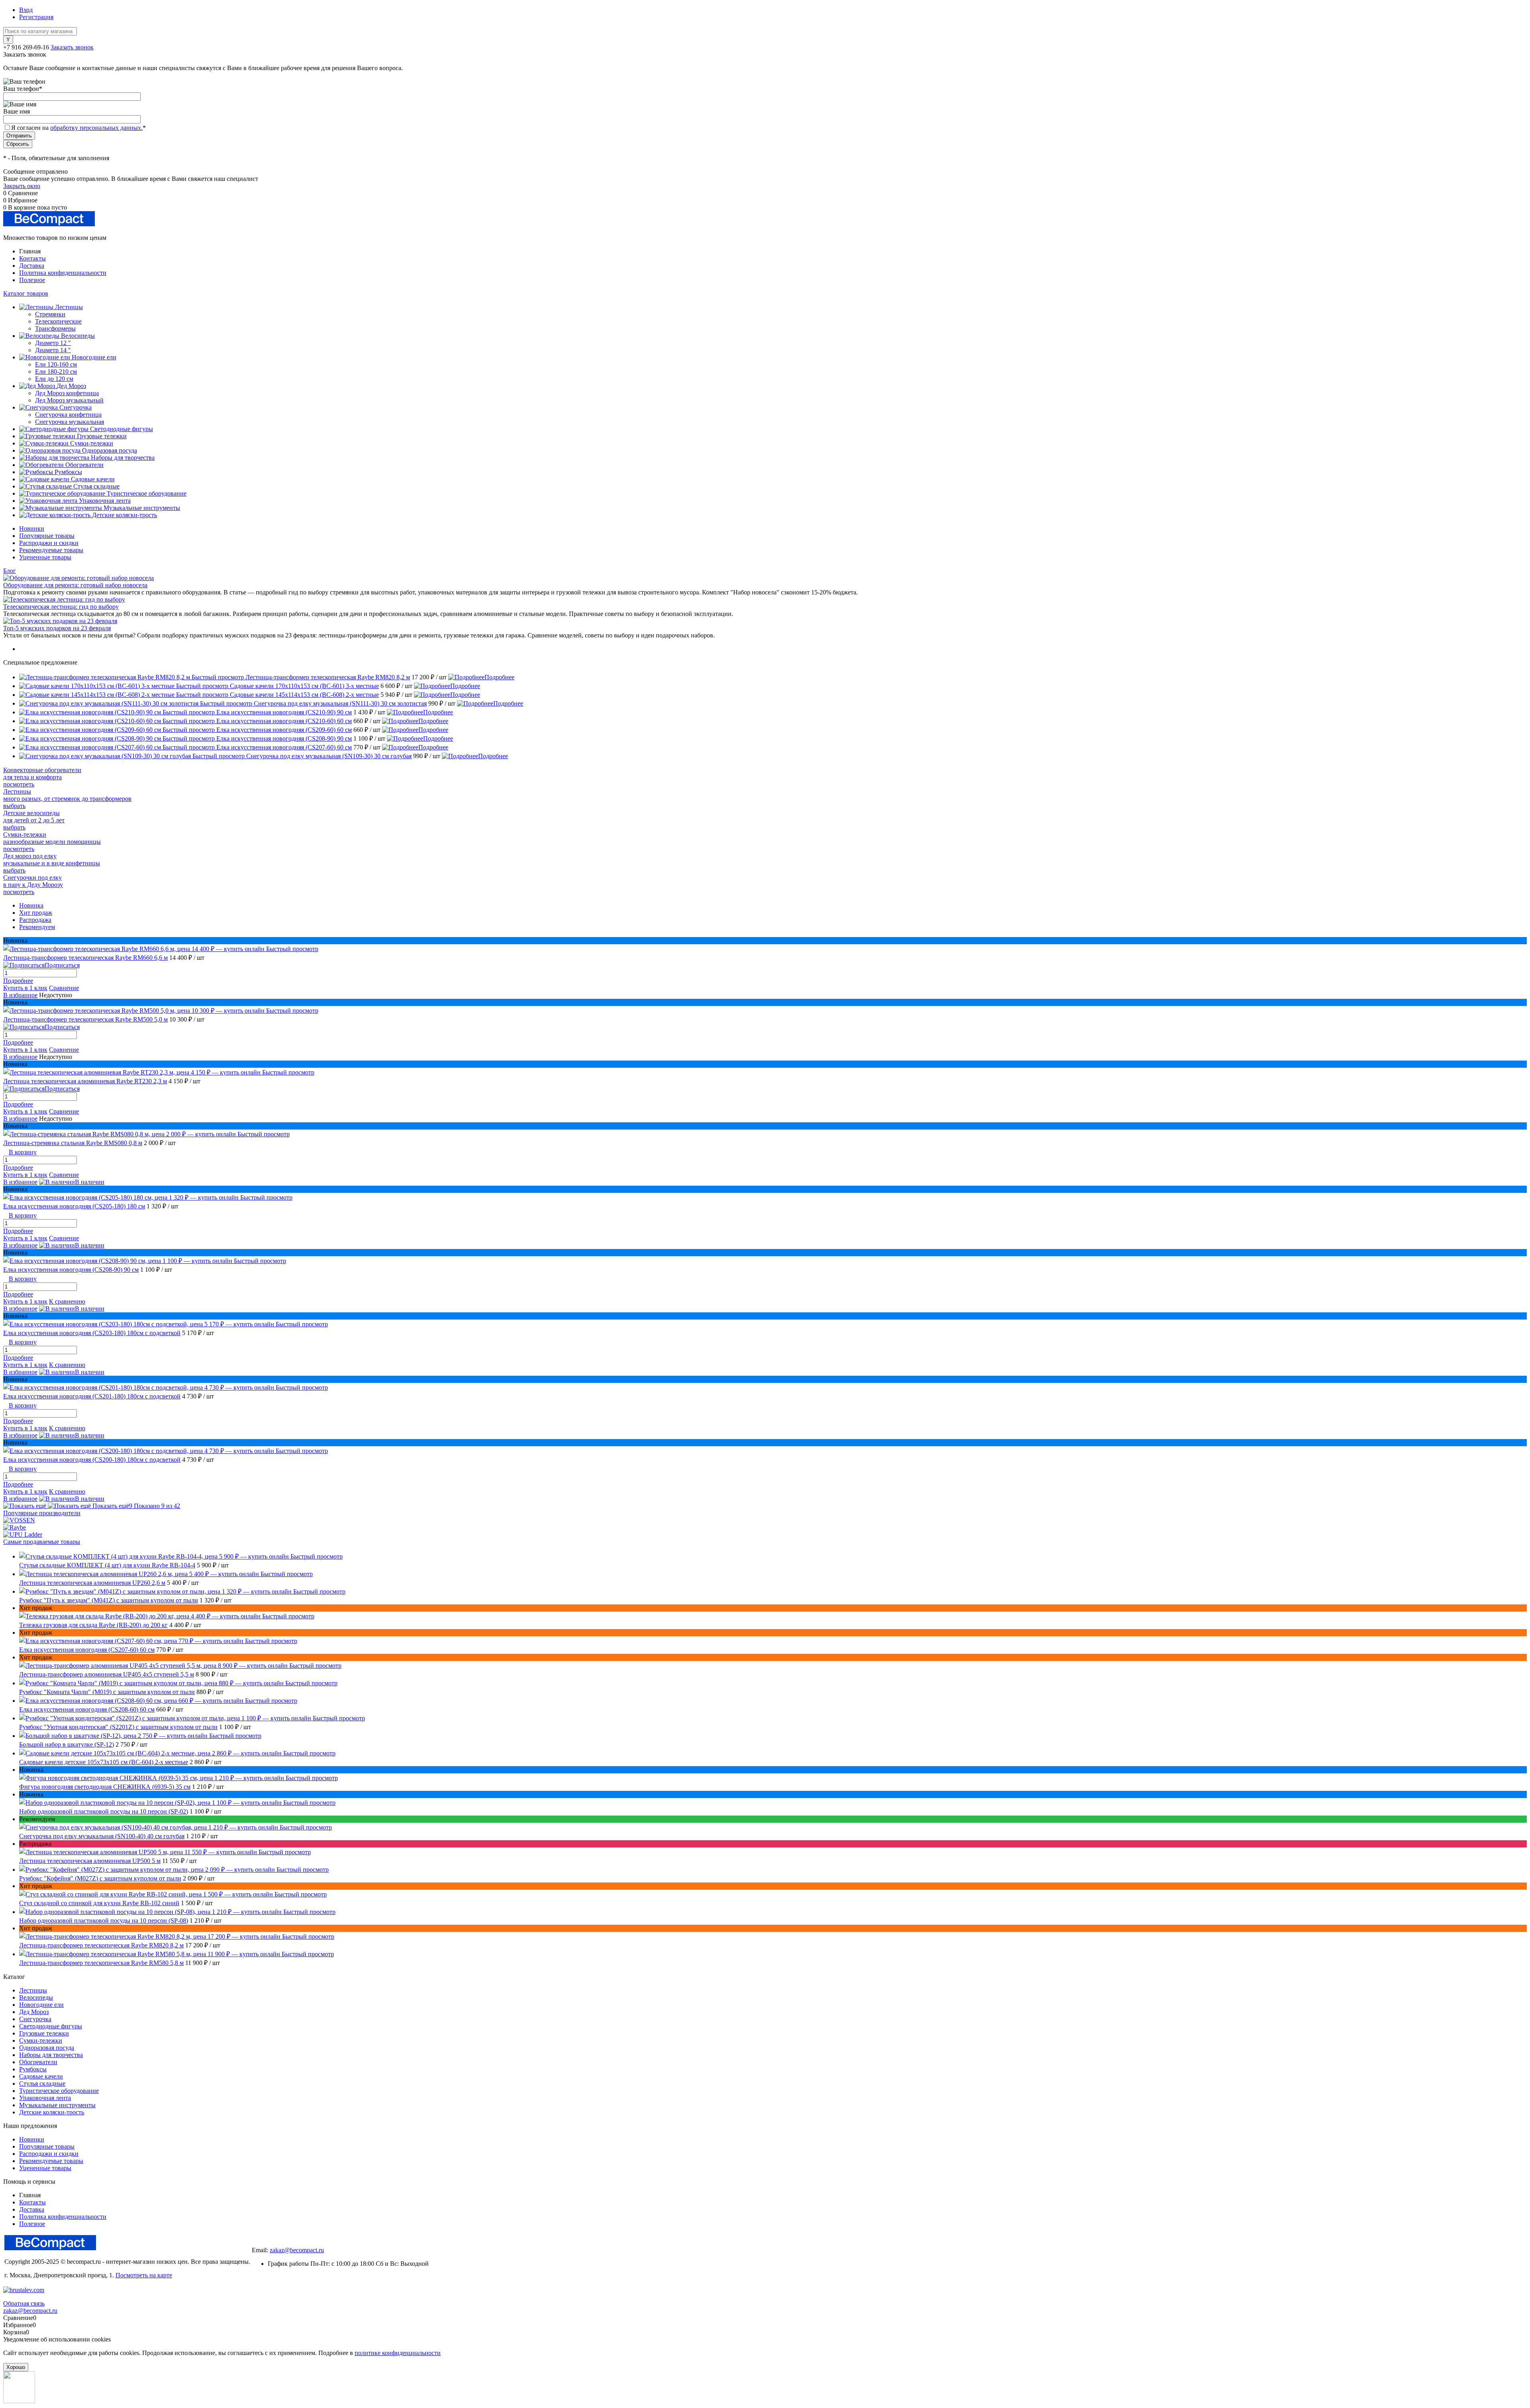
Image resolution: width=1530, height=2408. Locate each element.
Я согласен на (78, 128)
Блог (10, 571)
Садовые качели (41, 2076)
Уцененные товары (45, 557)
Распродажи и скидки (49, 543)
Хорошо (16, 2367)
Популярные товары (47, 536)
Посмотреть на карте (144, 2275)
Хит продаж (36, 913)
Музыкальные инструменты (57, 2105)
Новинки (32, 528)
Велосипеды (36, 1997)
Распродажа (35, 920)
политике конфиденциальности (398, 2353)
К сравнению (67, 1301)
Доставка (32, 266)
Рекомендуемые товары (51, 550)
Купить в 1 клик (25, 988)
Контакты (32, 258)
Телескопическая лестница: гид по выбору (61, 607)
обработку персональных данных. (96, 128)
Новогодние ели (41, 2005)
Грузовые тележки (44, 2033)
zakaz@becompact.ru (297, 2250)
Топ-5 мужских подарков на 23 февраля (57, 628)
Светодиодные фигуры (51, 2026)
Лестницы (33, 1990)
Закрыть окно (22, 186)
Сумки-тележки (41, 2040)
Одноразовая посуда (47, 2048)
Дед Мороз (34, 2012)
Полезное (32, 280)
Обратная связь (24, 2303)
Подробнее (499, 677)
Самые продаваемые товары (42, 1542)
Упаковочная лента (45, 2098)
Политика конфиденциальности (63, 273)
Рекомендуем (37, 927)
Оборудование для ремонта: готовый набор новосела (75, 585)
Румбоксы (33, 2069)
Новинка (31, 905)
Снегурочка (35, 2019)
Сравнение (64, 988)
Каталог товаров (26, 293)
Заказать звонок (72, 47)
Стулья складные (42, 2083)
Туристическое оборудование (59, 2091)
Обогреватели (38, 2062)
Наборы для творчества (51, 2055)
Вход (26, 10)
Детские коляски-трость (52, 2112)
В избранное (20, 995)
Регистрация (36, 17)
